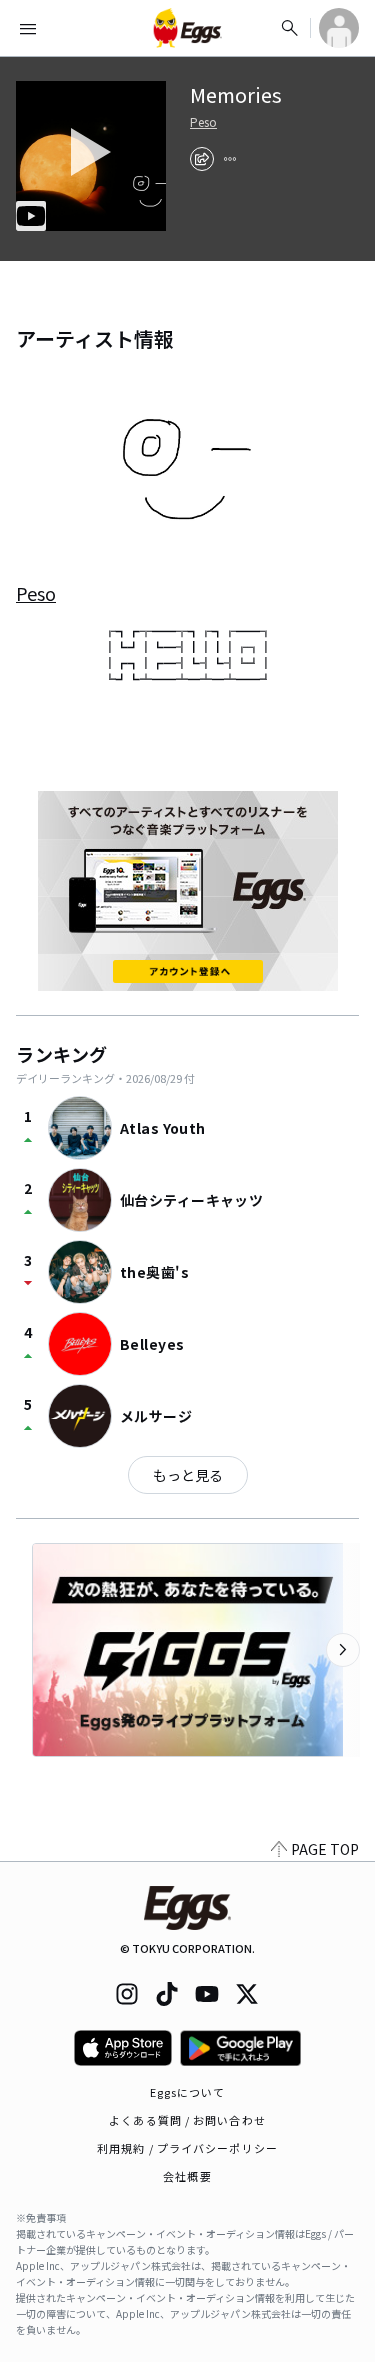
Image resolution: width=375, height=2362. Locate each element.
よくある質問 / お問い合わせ (187, 2120)
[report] (230, 159)
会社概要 (187, 2176)
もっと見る (188, 1475)
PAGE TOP (325, 1849)
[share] (202, 159)
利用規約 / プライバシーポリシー (187, 2148)
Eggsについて (188, 2092)
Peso (203, 122)
